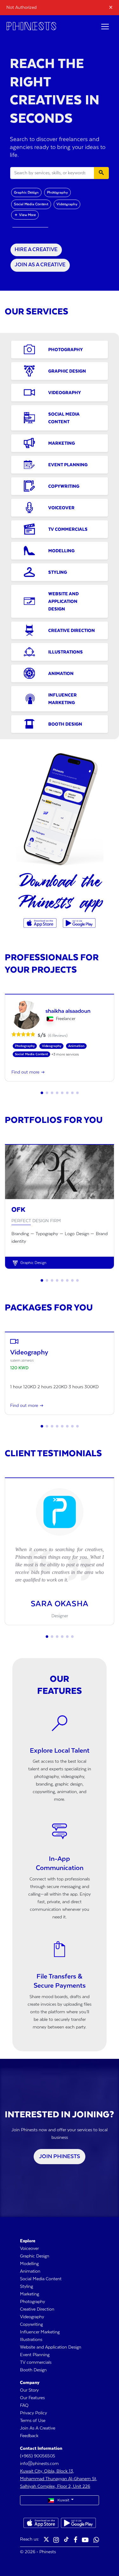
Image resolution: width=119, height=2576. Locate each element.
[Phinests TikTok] (66, 2540)
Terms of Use (33, 2421)
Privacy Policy (33, 2413)
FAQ (24, 2406)
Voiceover (29, 2249)
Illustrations (31, 2340)
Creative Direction (37, 2309)
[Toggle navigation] (105, 27)
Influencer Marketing (40, 2332)
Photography (57, 192)
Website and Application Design (51, 2347)
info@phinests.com (39, 2464)
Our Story (29, 2390)
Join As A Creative (38, 2428)
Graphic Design (26, 192)
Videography (67, 204)
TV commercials (36, 2362)
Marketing (30, 2294)
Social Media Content (31, 204)
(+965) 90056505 (38, 2456)
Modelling (29, 2264)
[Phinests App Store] (41, 923)
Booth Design (33, 2370)
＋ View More (25, 215)
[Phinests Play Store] (79, 923)
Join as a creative (40, 265)
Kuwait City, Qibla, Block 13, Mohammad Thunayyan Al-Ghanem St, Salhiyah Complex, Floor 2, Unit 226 (59, 2479)
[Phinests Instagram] (56, 2540)
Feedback (29, 2436)
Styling (26, 2287)
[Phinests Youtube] (85, 2540)
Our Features (32, 2398)
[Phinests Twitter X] (46, 2540)
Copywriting (31, 2325)
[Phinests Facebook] (76, 2540)
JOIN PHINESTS (60, 2157)
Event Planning (35, 2355)
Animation (30, 2271)
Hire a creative (36, 250)
